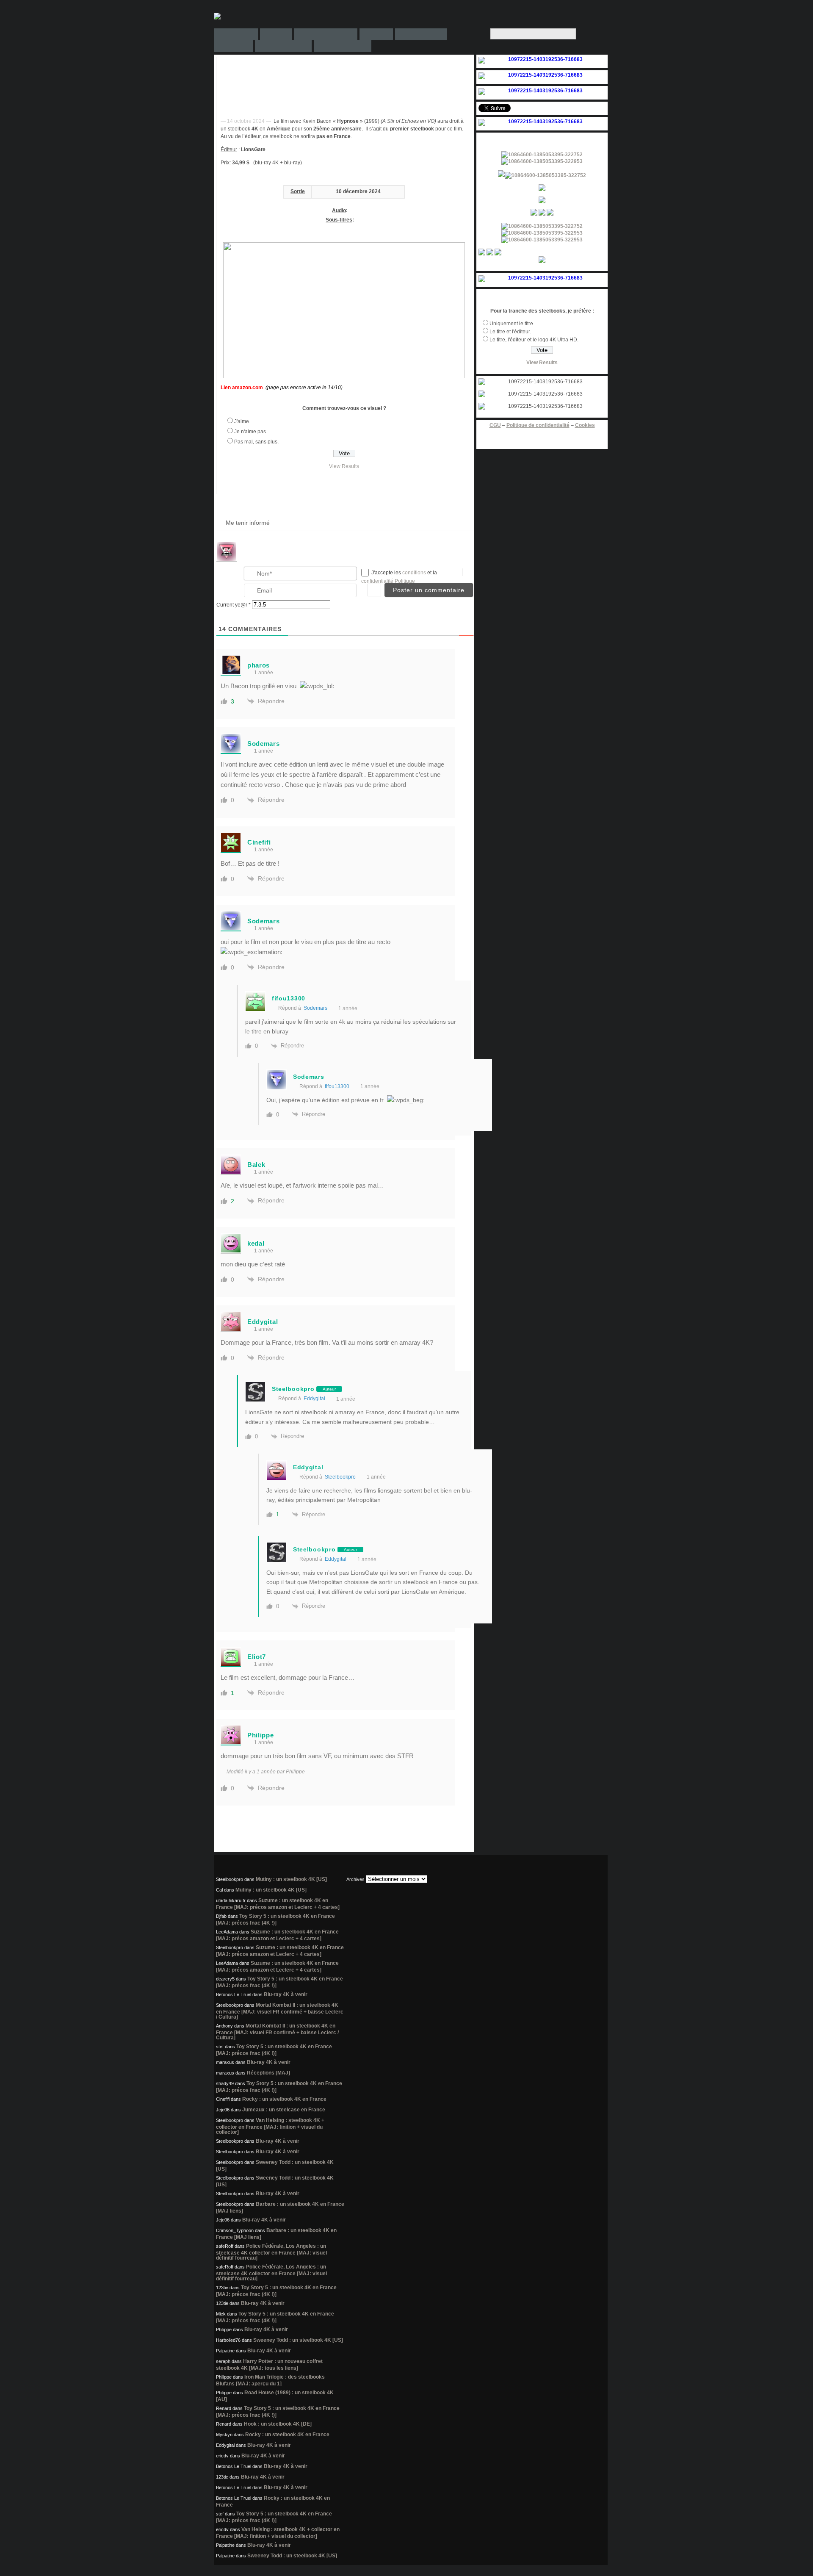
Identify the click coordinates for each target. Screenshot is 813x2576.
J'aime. (242, 421)
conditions (415, 573)
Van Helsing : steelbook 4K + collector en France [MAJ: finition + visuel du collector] (270, 2126)
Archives (355, 1879)
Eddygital (314, 1399)
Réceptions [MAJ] (268, 2073)
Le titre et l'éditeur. (510, 332)
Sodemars (315, 1008)
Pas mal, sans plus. (256, 442)
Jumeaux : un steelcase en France (284, 2110)
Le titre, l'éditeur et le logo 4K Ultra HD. (534, 340)
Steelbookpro (340, 1477)
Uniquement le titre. (512, 324)
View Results (344, 466)
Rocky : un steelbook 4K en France (284, 2099)
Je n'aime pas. (251, 432)
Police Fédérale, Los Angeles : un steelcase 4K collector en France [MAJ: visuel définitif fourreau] (271, 2252)
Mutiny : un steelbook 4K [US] (291, 1879)
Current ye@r (234, 605)
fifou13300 (337, 1086)
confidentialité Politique (388, 581)
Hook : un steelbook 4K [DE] (278, 2424)
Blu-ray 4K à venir (286, 1994)
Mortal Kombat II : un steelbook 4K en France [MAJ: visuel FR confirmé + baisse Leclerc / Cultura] (280, 2011)
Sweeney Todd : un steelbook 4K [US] (298, 2340)
